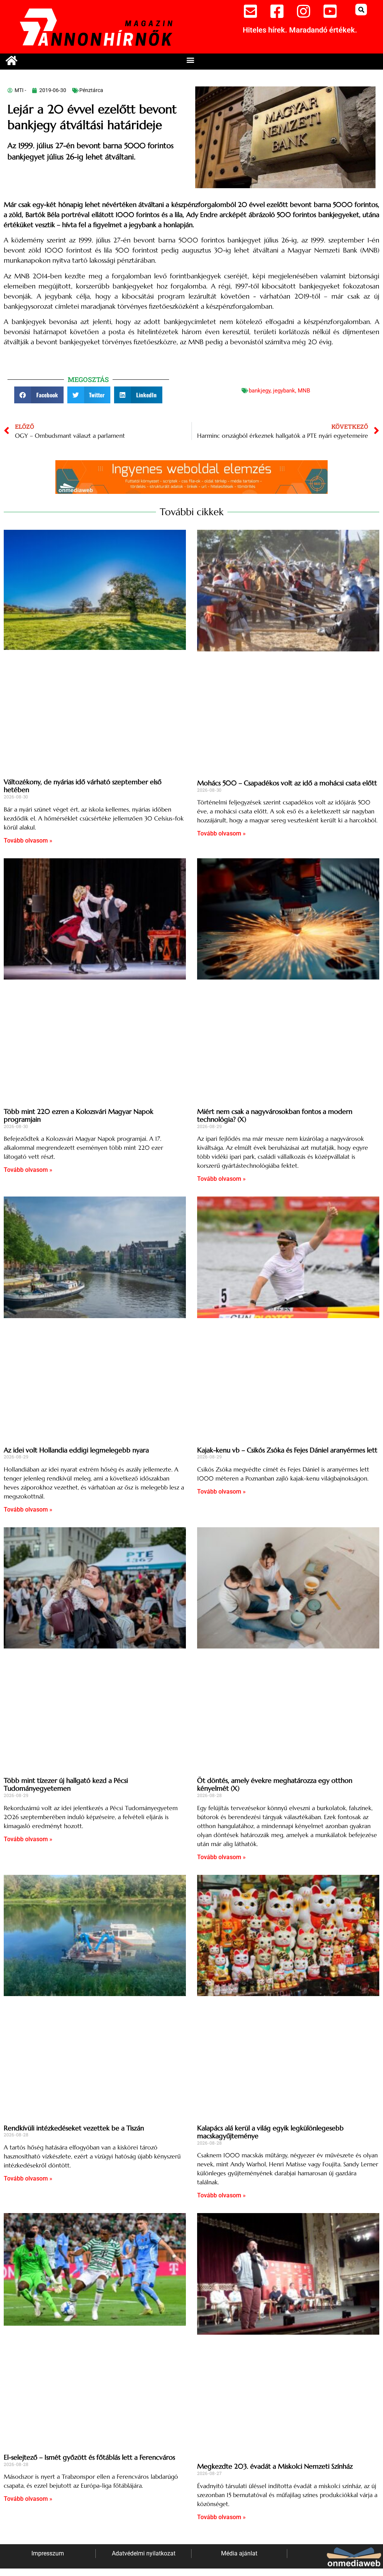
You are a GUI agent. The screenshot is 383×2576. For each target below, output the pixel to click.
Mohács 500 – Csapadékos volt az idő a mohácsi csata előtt (287, 783)
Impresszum (48, 2553)
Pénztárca (91, 90)
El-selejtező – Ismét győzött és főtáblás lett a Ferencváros (89, 2457)
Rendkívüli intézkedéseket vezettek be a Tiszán (74, 2128)
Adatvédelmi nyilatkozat (144, 2553)
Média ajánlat (239, 2553)
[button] (361, 10)
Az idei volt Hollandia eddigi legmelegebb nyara (76, 1450)
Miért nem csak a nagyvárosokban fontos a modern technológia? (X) (275, 1116)
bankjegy (260, 391)
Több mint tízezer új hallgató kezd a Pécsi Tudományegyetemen (66, 1784)
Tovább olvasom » (28, 841)
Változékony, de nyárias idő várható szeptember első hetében (83, 786)
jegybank (284, 391)
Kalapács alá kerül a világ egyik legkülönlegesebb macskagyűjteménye (270, 2132)
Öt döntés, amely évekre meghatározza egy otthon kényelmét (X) (275, 1784)
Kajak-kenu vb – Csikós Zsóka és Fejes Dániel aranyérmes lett (287, 1450)
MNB (304, 391)
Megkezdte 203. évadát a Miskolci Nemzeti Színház (275, 2466)
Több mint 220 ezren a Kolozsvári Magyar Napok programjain (79, 1116)
